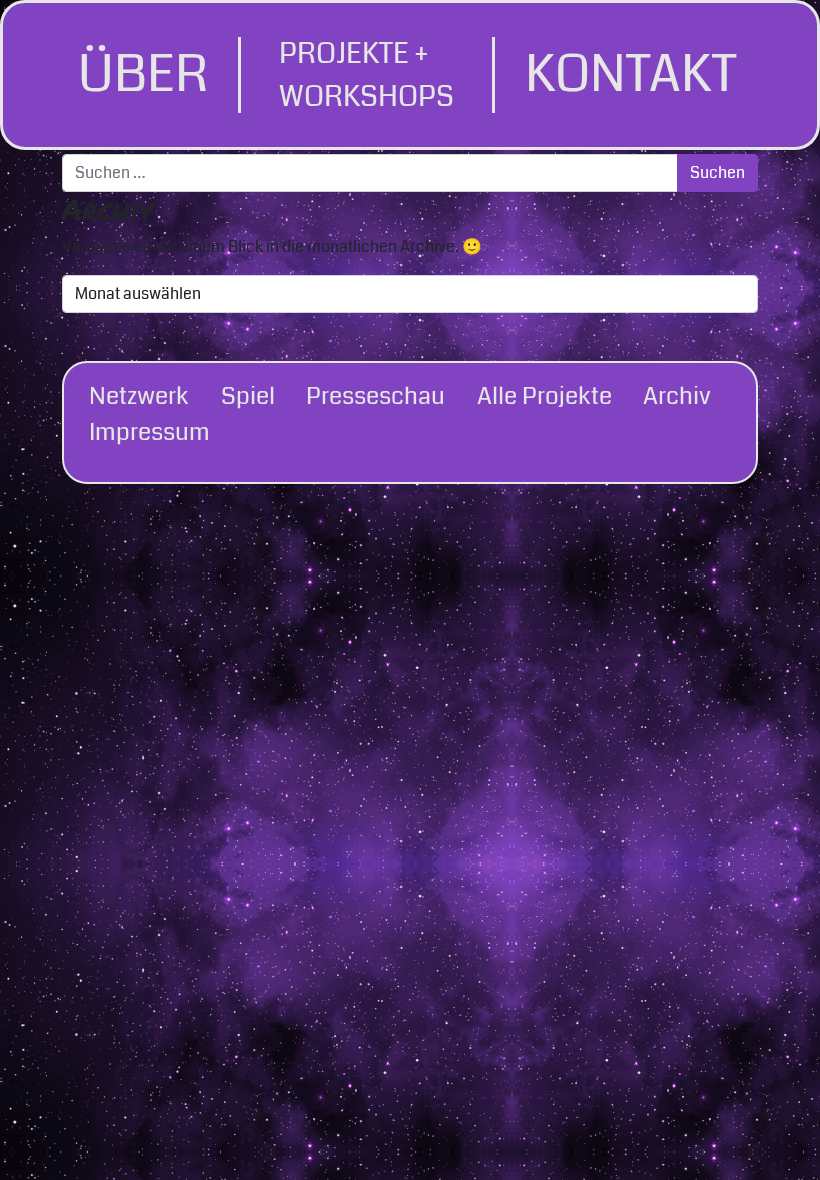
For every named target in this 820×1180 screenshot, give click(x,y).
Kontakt (630, 74)
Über (143, 74)
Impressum (149, 432)
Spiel (248, 396)
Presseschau (375, 396)
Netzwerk (139, 396)
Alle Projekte (544, 396)
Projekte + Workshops (366, 75)
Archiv (677, 396)
